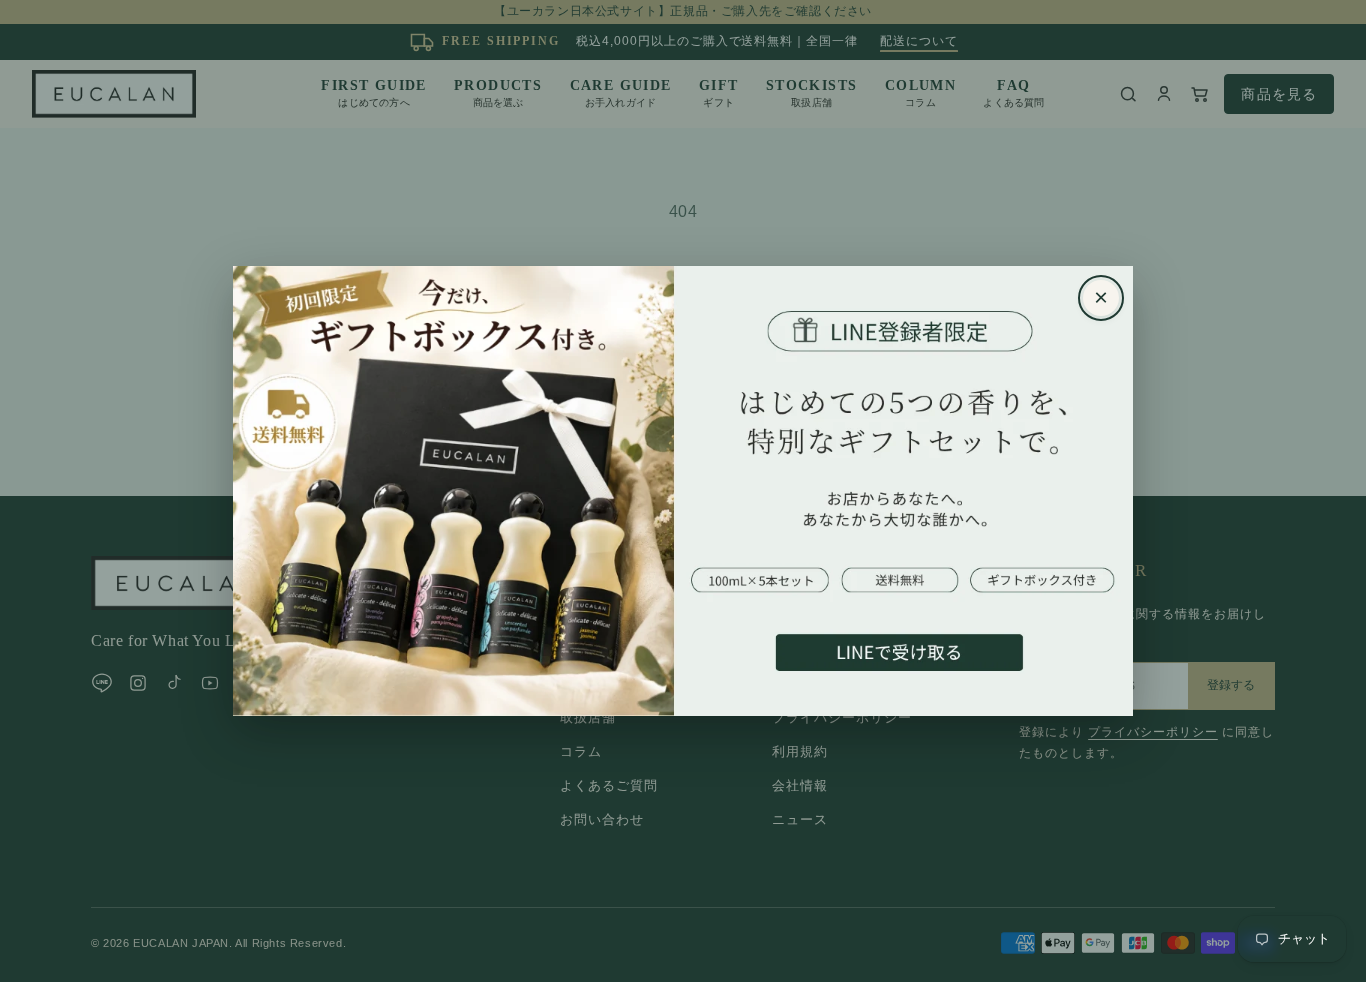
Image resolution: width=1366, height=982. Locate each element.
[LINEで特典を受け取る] (683, 491)
